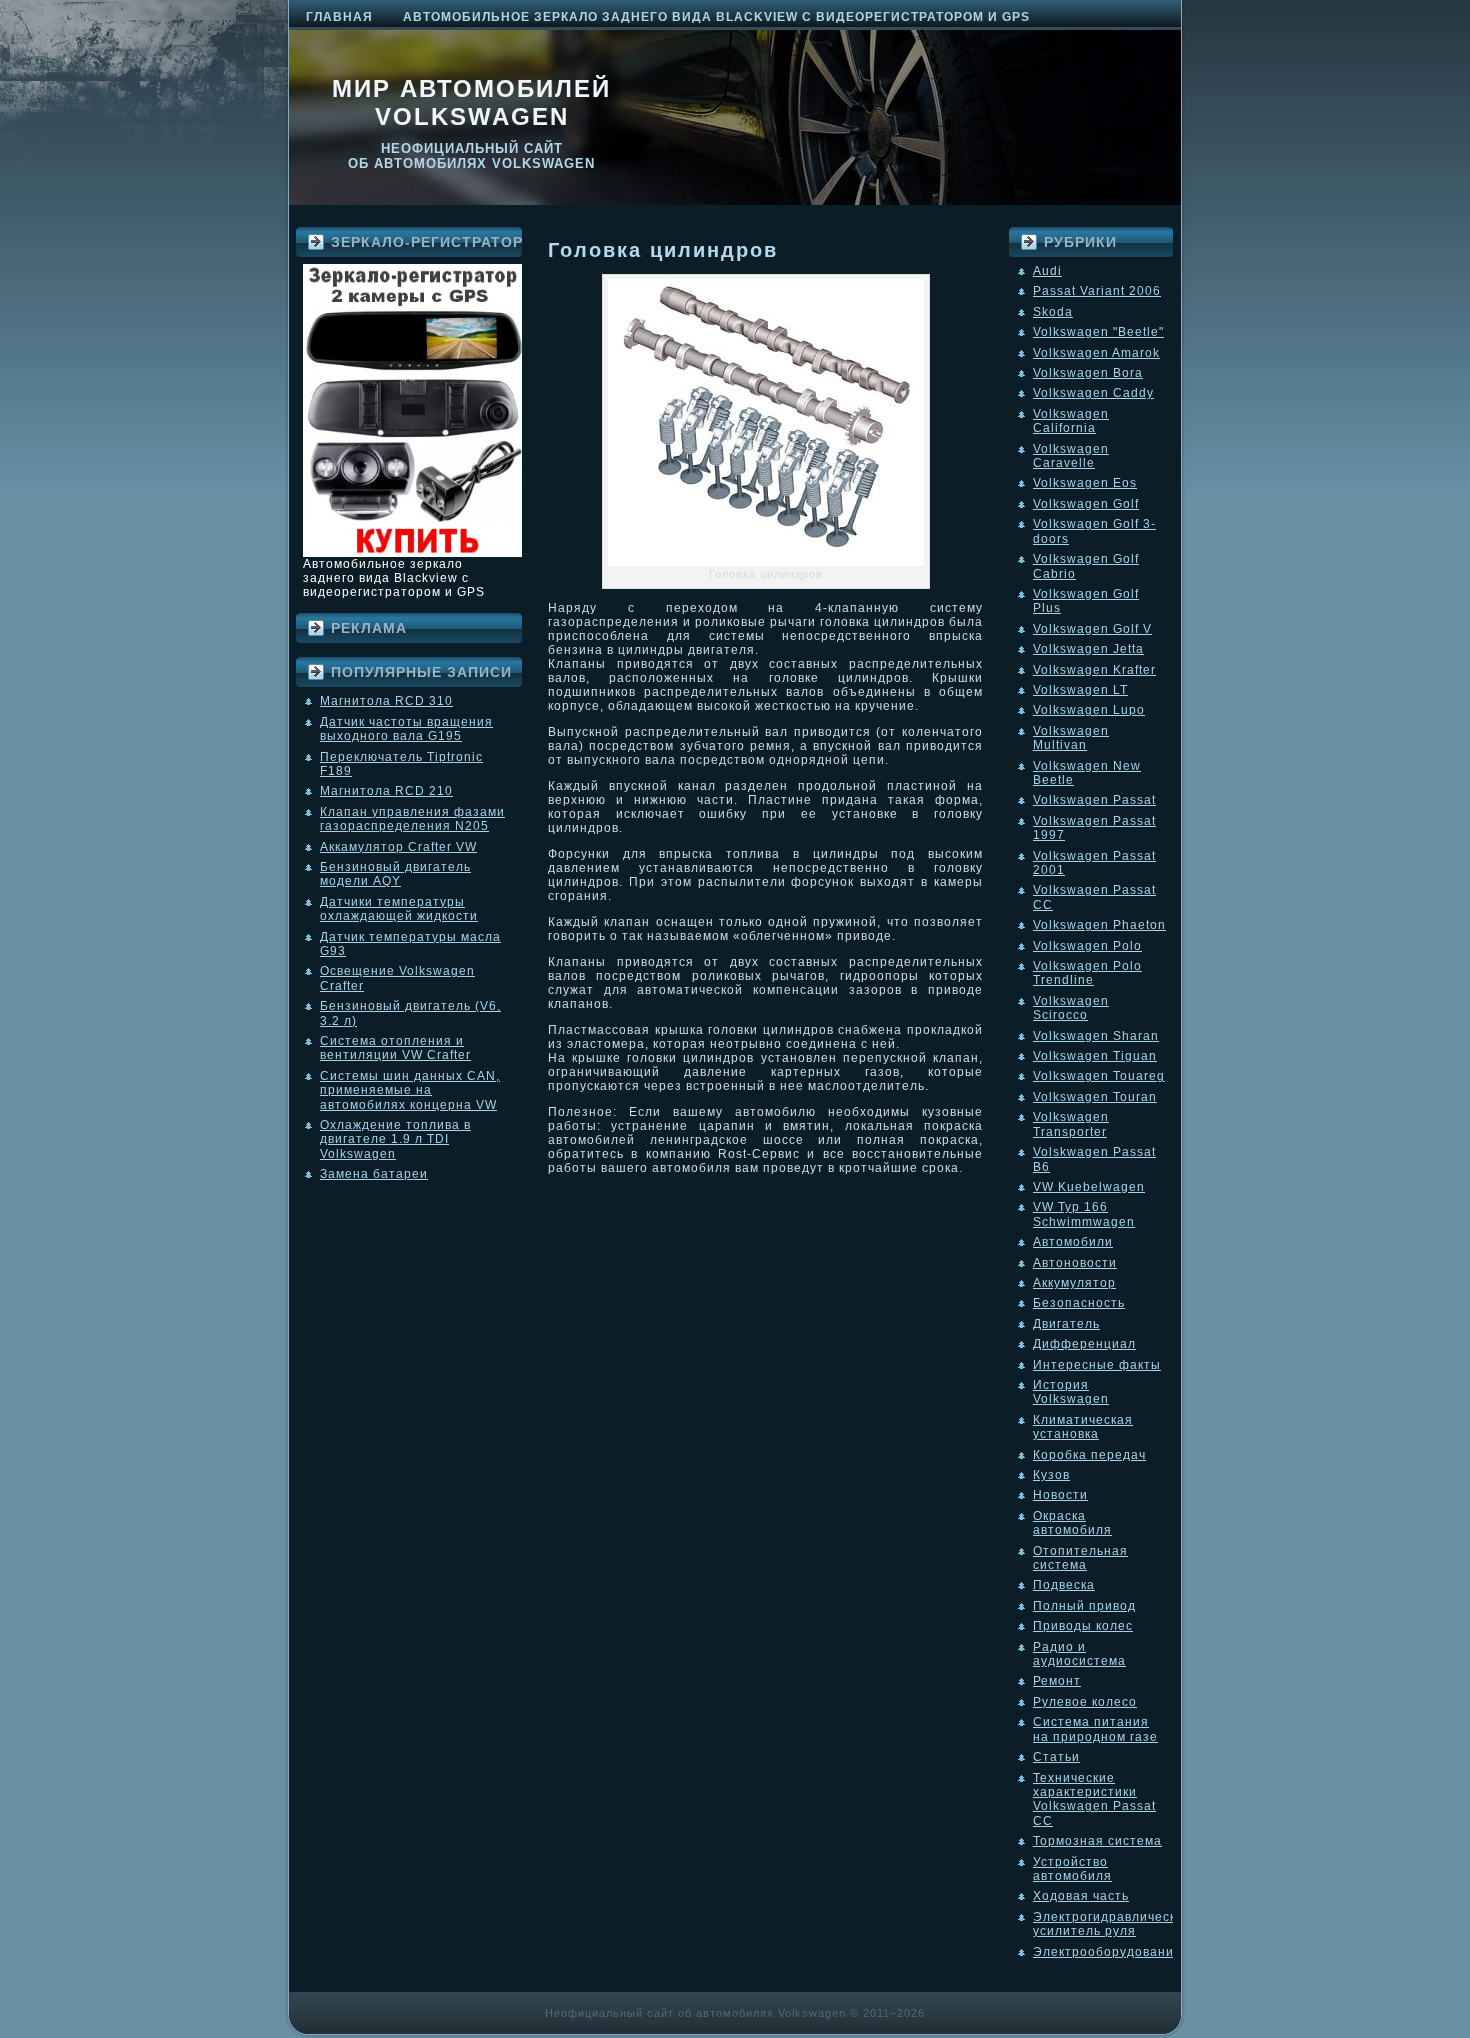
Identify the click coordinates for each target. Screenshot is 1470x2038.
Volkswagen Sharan (1096, 1036)
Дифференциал (1084, 1344)
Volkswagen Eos (1085, 483)
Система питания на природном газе (1095, 1729)
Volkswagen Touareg (1099, 1076)
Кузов (1051, 1475)
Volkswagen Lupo (1089, 710)
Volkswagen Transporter (1071, 1124)
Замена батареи (374, 1174)
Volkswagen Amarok (1096, 353)
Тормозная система (1097, 1841)
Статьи (1056, 1757)
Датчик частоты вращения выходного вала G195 (406, 729)
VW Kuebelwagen (1089, 1187)
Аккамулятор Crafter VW (398, 847)
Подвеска (1064, 1585)
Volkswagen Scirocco (1071, 1008)
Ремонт (1057, 1681)
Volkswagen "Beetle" (1098, 332)
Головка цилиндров (663, 250)
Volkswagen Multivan (1071, 738)
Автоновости (1075, 1263)
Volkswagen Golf (1086, 504)
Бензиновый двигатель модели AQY (395, 874)
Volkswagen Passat (1094, 800)
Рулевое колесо (1085, 1702)
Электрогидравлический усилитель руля (1112, 1924)
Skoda (1053, 312)
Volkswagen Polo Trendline (1087, 973)
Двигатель (1066, 1324)
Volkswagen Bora (1088, 373)
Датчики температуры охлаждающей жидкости (399, 909)
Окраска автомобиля (1072, 1523)
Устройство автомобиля (1072, 1869)
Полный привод (1084, 1606)
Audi (1047, 271)
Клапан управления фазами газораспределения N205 (412, 819)
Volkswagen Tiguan (1095, 1056)
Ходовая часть (1081, 1896)
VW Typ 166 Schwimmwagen (1084, 1214)
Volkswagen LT (1080, 690)
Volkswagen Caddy (1093, 393)
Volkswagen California (1071, 421)
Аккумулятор (1074, 1283)
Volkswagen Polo (1087, 946)
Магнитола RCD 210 (386, 791)
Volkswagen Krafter (1094, 670)
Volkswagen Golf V (1092, 629)
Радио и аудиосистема (1079, 1654)
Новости (1060, 1495)
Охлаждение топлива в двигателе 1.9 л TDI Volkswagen (395, 1139)
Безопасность (1079, 1303)
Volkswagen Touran (1095, 1097)
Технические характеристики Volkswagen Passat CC (1094, 1799)
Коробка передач (1089, 1455)
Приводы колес (1083, 1626)
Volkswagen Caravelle (1071, 456)
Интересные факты (1097, 1365)
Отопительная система (1080, 1558)
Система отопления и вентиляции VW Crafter (395, 1048)
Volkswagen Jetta (1088, 649)
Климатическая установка (1083, 1427)
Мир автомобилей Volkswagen (471, 102)
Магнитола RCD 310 (386, 701)
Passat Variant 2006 (1097, 291)
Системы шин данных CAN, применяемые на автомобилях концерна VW (410, 1090)
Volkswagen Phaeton (1099, 925)
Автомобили (1073, 1242)
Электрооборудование (1107, 1952)
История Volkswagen (1071, 1392)
